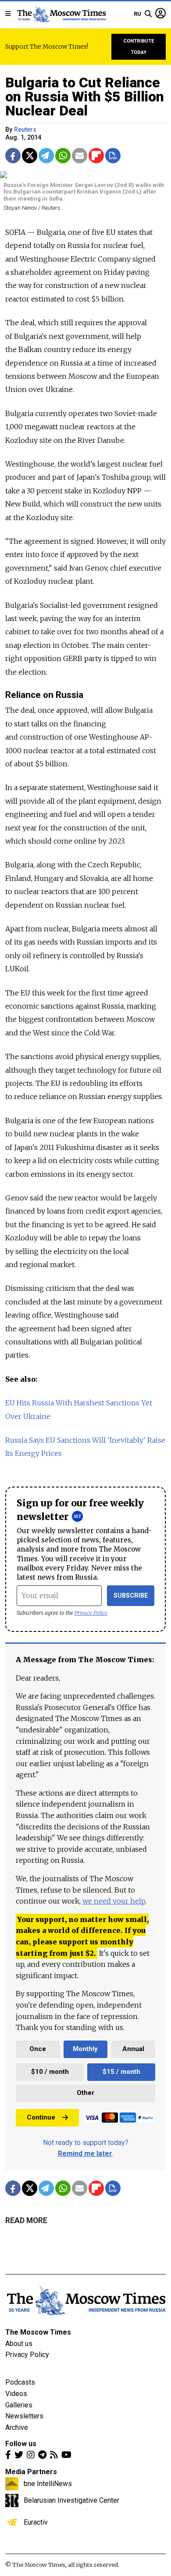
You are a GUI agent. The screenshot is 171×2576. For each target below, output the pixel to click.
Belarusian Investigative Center (71, 2500)
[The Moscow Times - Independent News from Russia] (61, 14)
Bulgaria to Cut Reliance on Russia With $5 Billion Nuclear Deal (85, 97)
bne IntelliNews (48, 2483)
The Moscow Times (38, 2332)
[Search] (148, 14)
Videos (16, 2394)
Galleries (19, 2405)
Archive (17, 2427)
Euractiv (36, 2522)
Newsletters (24, 2416)
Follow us (21, 2444)
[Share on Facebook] (13, 156)
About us (19, 2344)
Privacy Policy (91, 1613)
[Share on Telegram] (46, 156)
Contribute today (139, 47)
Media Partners (31, 2472)
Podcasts (20, 2382)
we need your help (114, 1901)
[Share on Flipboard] (96, 156)
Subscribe (131, 1596)
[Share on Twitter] (30, 156)
